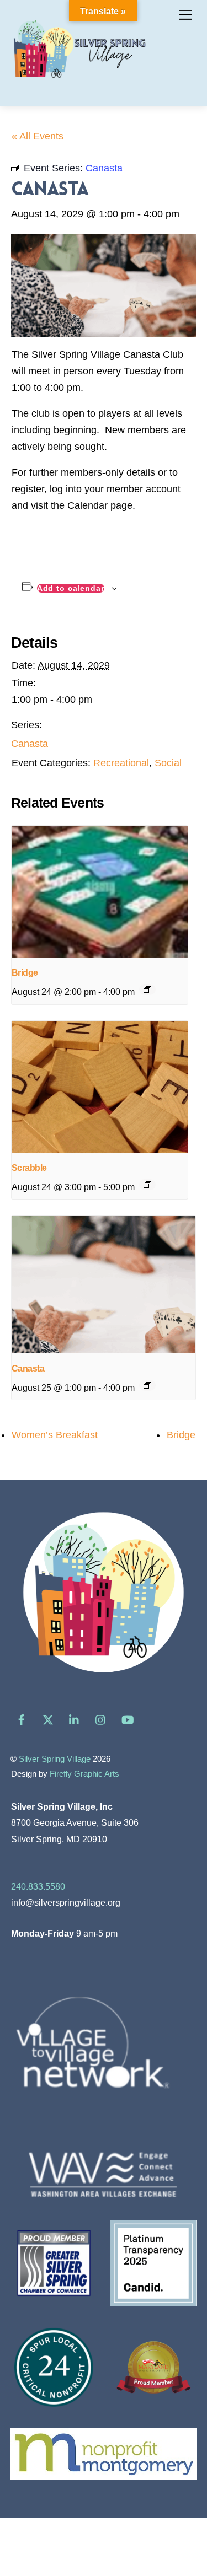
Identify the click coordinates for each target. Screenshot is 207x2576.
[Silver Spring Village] (79, 85)
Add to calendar (71, 588)
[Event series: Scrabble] (147, 1185)
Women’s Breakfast (55, 1435)
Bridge (25, 973)
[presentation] (100, 892)
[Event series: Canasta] (147, 1385)
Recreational (121, 763)
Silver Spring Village (55, 1759)
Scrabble (29, 1168)
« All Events (38, 136)
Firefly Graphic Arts (84, 1774)
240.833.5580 (38, 1886)
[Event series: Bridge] (147, 989)
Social (168, 763)
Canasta (30, 744)
